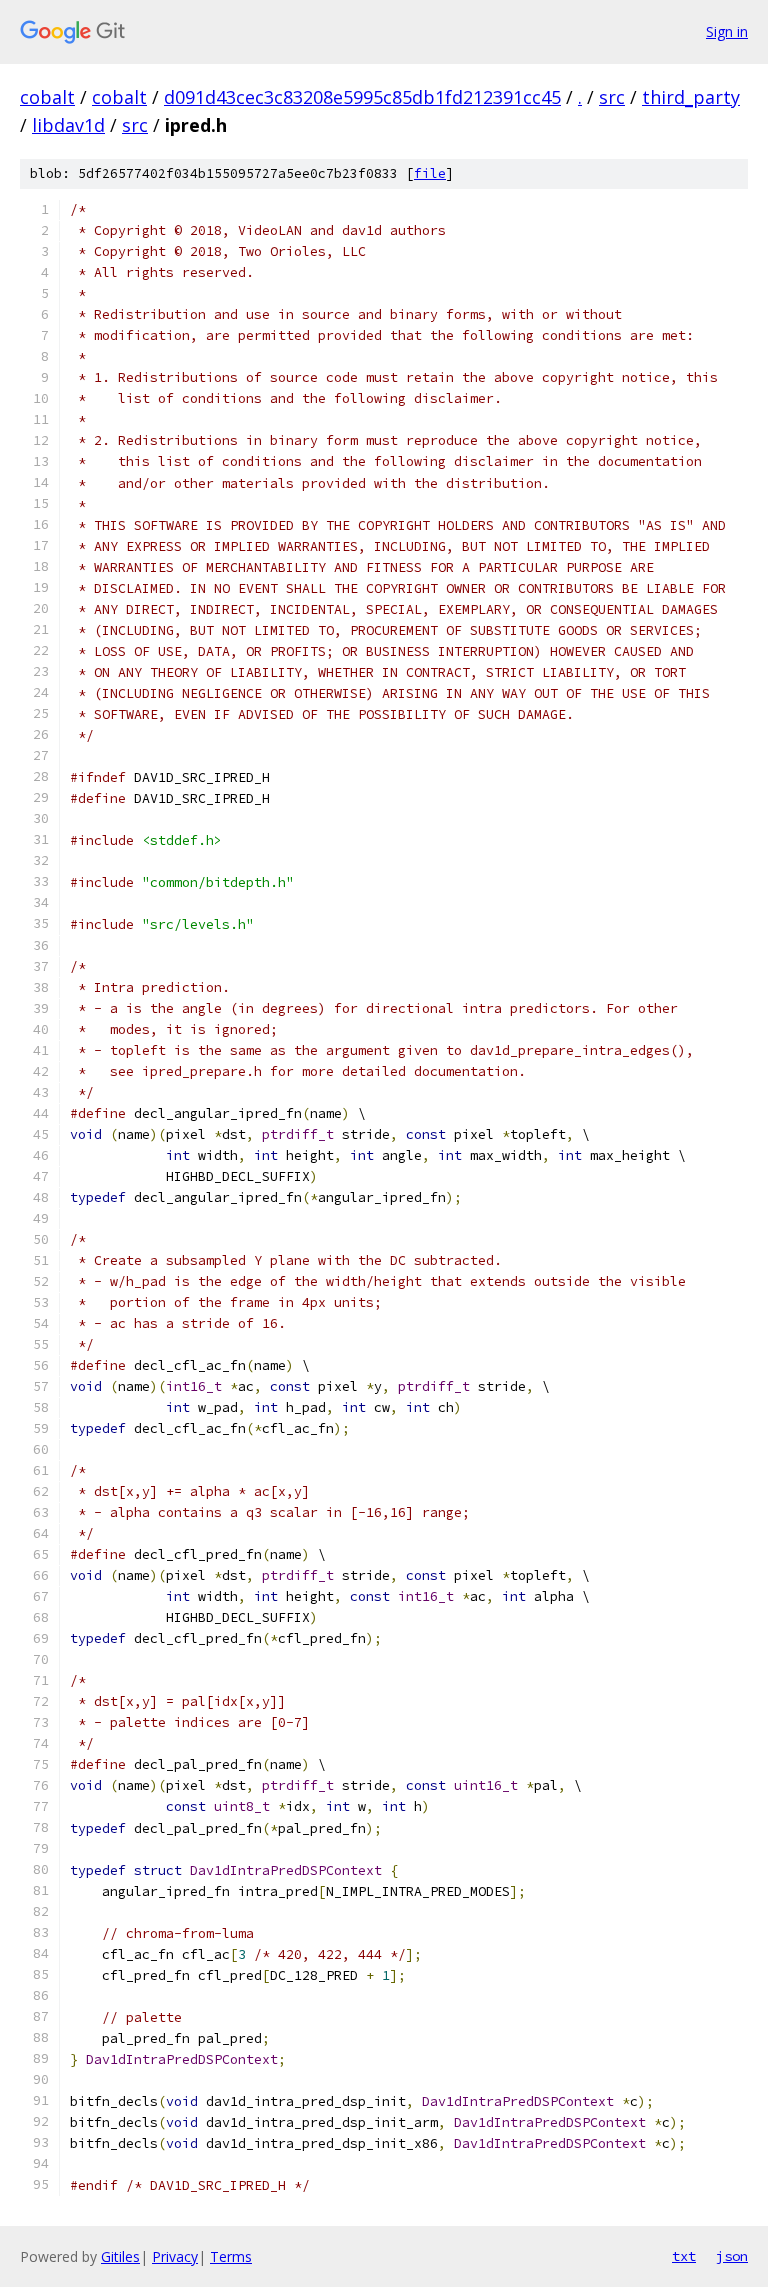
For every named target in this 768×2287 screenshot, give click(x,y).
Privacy (175, 2256)
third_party (691, 97)
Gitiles (120, 2256)
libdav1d (68, 125)
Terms (231, 2256)
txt (684, 2256)
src (612, 97)
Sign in (727, 31)
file (430, 173)
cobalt (47, 97)
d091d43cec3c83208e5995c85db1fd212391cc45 (362, 97)
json (732, 2256)
